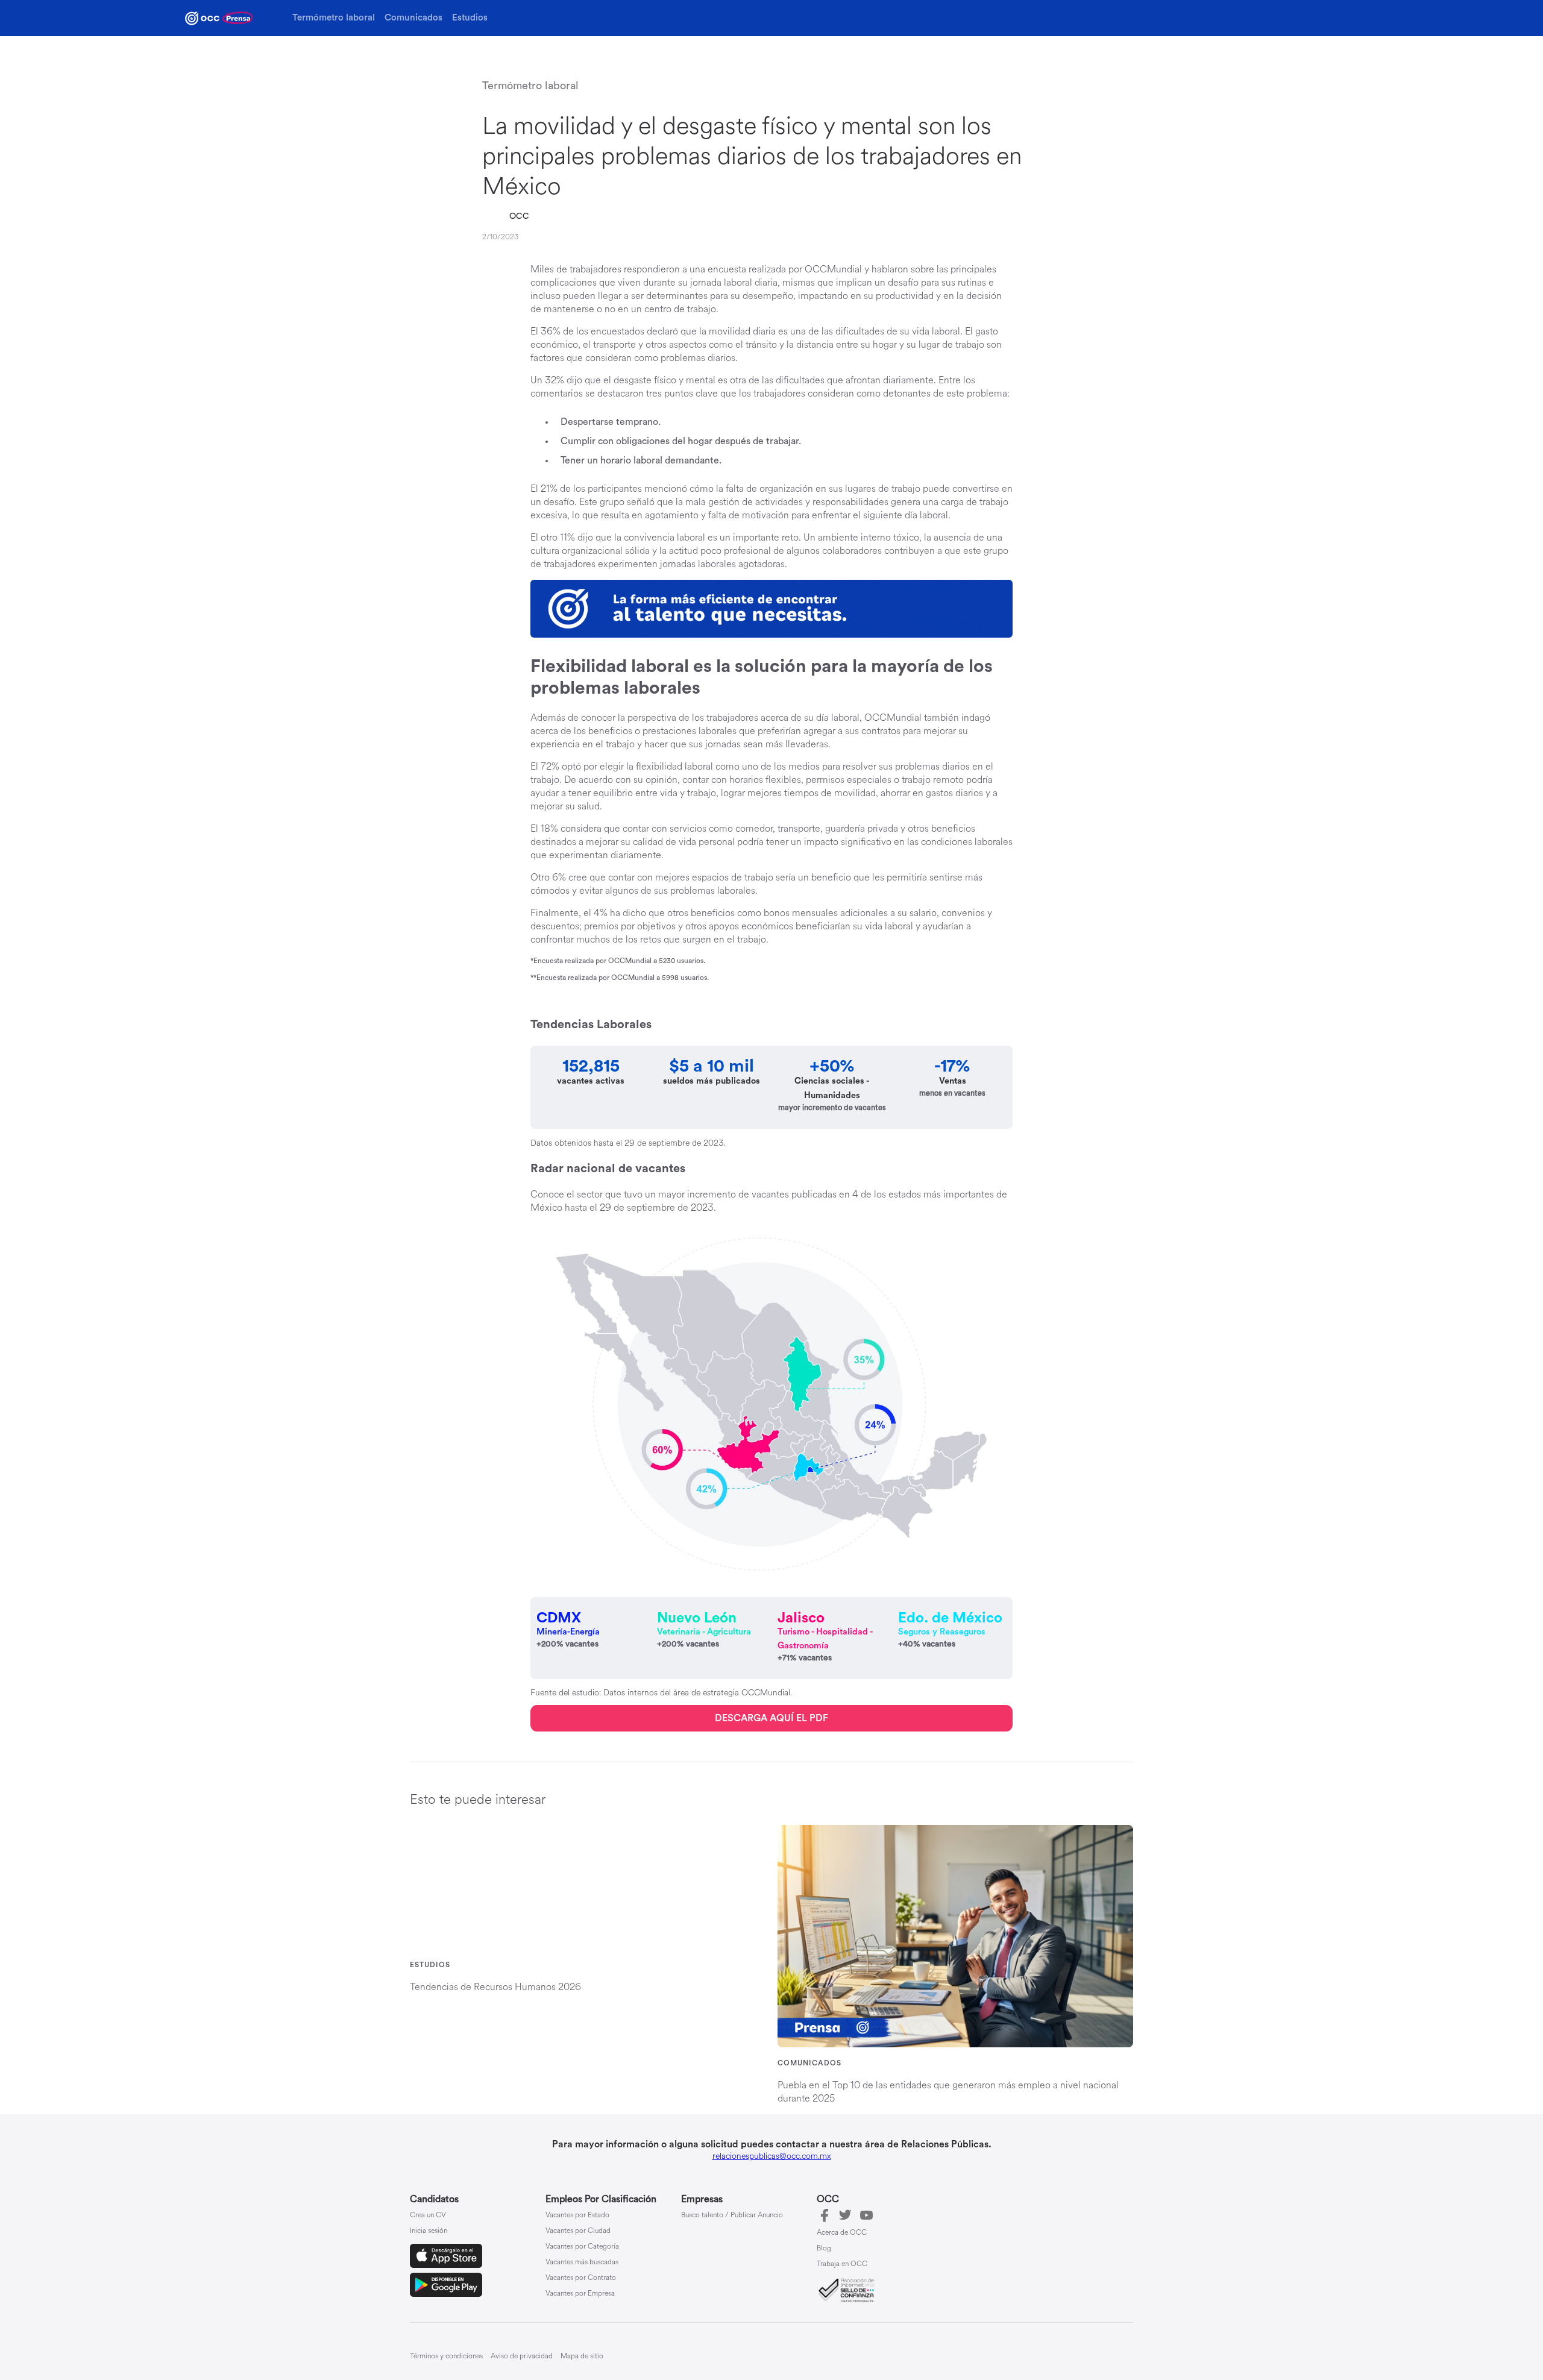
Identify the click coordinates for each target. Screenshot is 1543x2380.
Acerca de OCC (842, 2233)
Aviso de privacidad (522, 2356)
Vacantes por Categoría (582, 2247)
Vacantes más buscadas (582, 2262)
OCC (519, 216)
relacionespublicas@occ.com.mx (772, 2156)
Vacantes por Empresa (580, 2294)
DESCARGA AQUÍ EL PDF (771, 1718)
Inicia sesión (429, 2231)
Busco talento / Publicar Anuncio (732, 2215)
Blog (824, 2249)
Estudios (470, 18)
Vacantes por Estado (577, 2215)
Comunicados (413, 18)
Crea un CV (428, 2215)
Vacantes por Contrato (581, 2278)
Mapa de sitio (582, 2356)
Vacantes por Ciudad (578, 2231)
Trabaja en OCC (842, 2264)
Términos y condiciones (446, 2356)
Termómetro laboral (334, 18)
